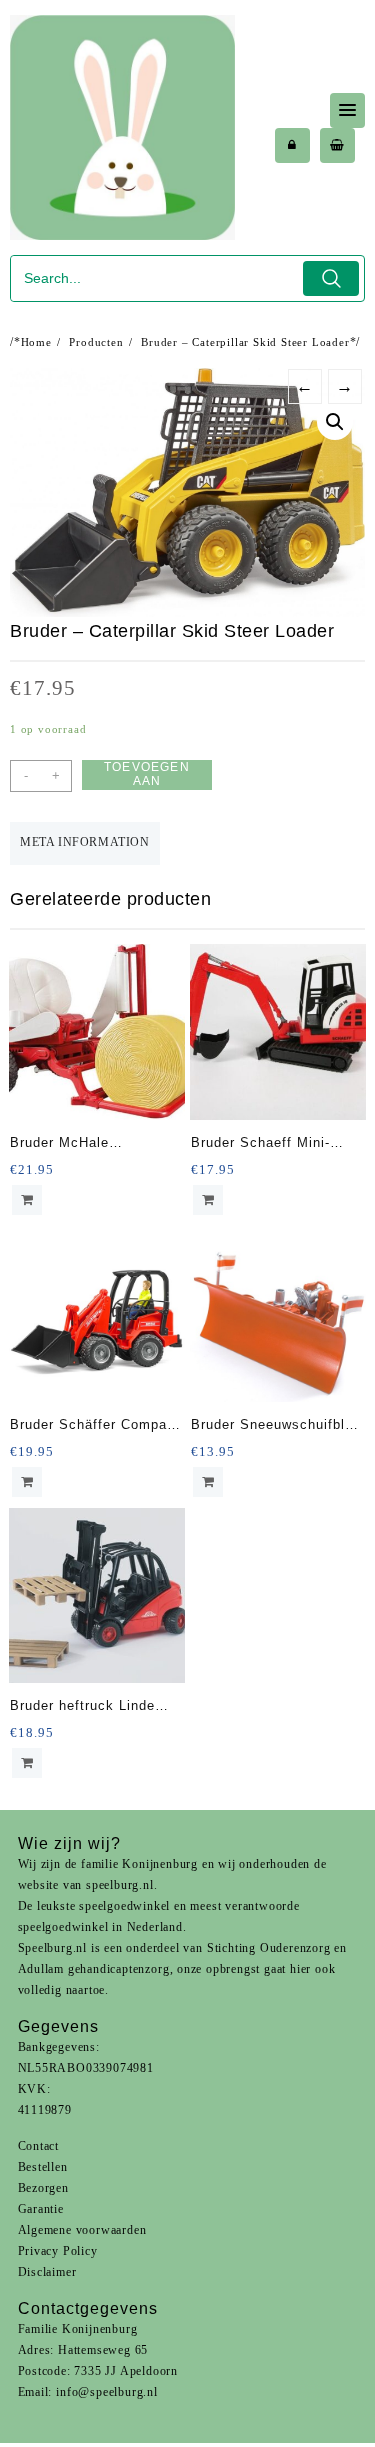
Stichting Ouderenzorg (269, 1948)
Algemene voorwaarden (82, 2230)
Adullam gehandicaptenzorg (94, 1969)
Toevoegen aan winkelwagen (146, 775)
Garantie (41, 2209)
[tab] (85, 843)
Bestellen (43, 2167)
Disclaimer (47, 2272)
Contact (39, 2146)
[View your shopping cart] (337, 145)
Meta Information (85, 842)
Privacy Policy (58, 2251)
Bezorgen (43, 2188)
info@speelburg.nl (107, 2392)
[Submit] (331, 278)
